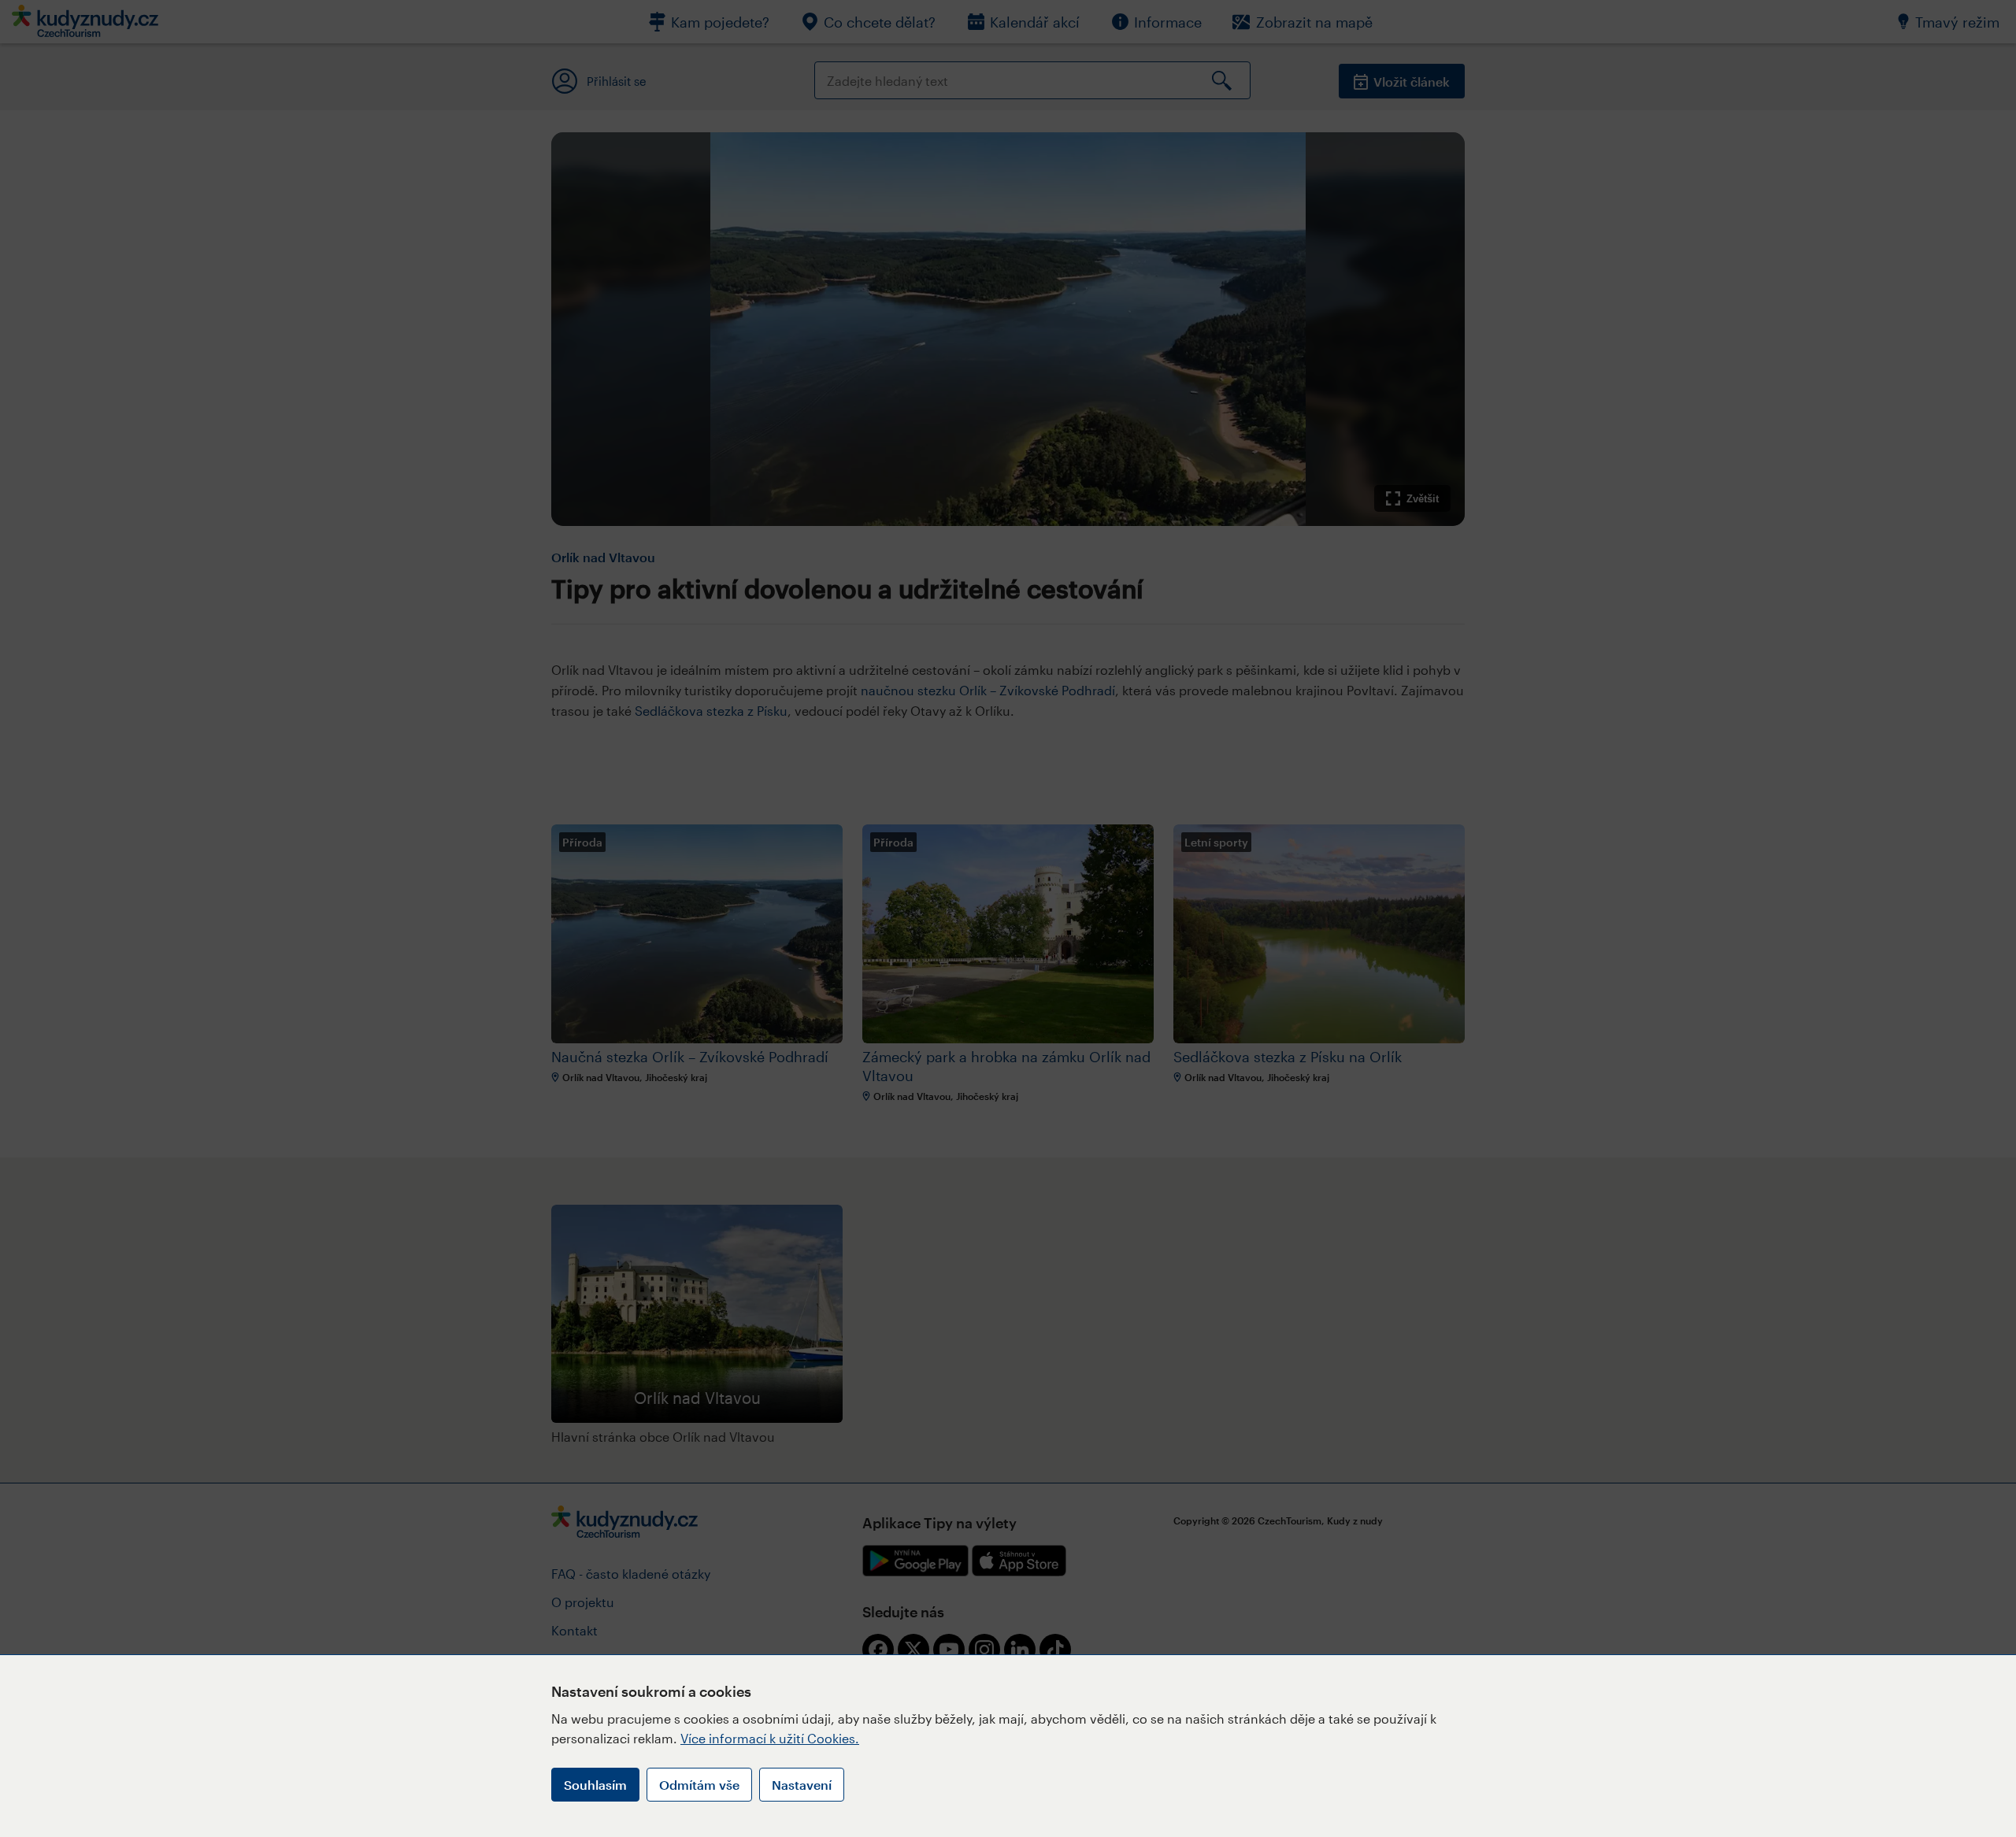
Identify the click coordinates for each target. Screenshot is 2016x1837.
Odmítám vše (699, 1785)
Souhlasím (595, 1785)
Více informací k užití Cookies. (770, 1738)
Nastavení (802, 1785)
